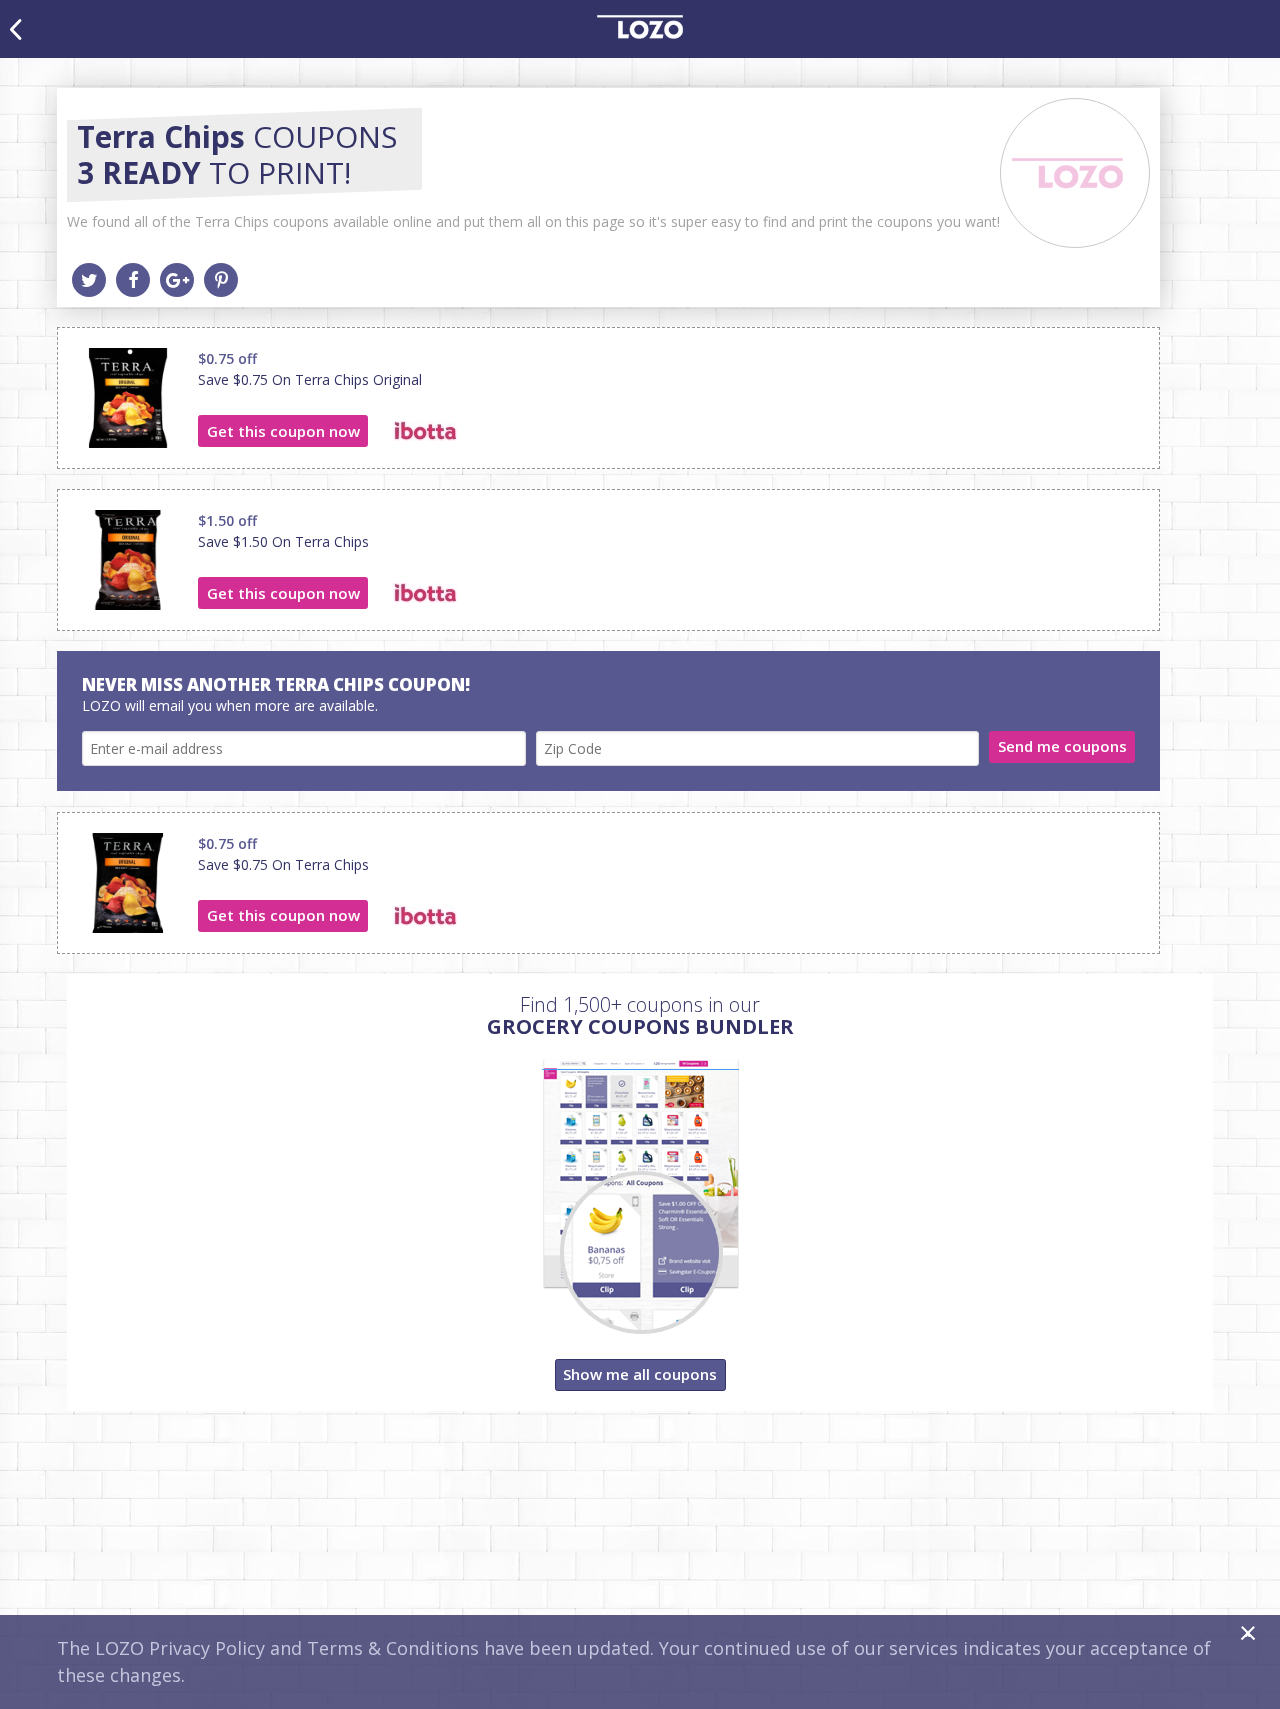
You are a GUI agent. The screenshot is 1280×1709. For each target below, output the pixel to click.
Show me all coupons (640, 1374)
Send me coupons (1062, 746)
